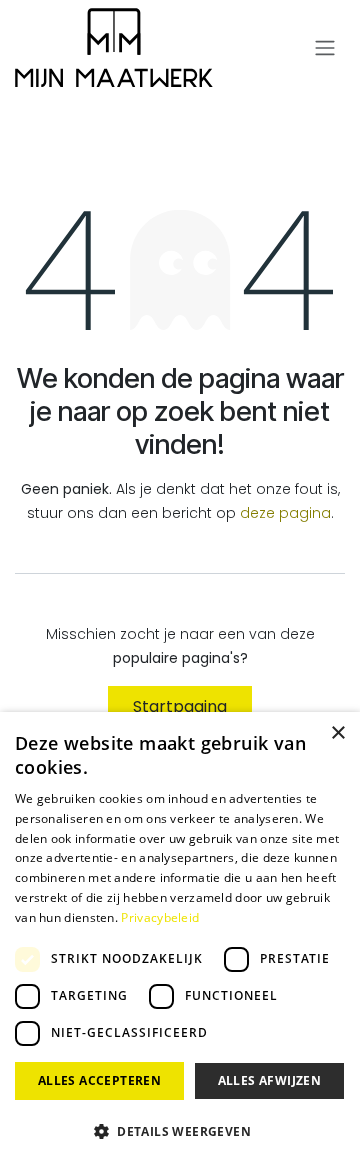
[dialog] (180, 938)
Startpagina (180, 706)
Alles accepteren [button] (99, 1080)
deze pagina (285, 513)
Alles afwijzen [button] (270, 1080)
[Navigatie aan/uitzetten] (325, 48)
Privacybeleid (160, 917)
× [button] (337, 733)
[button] (180, 1131)
